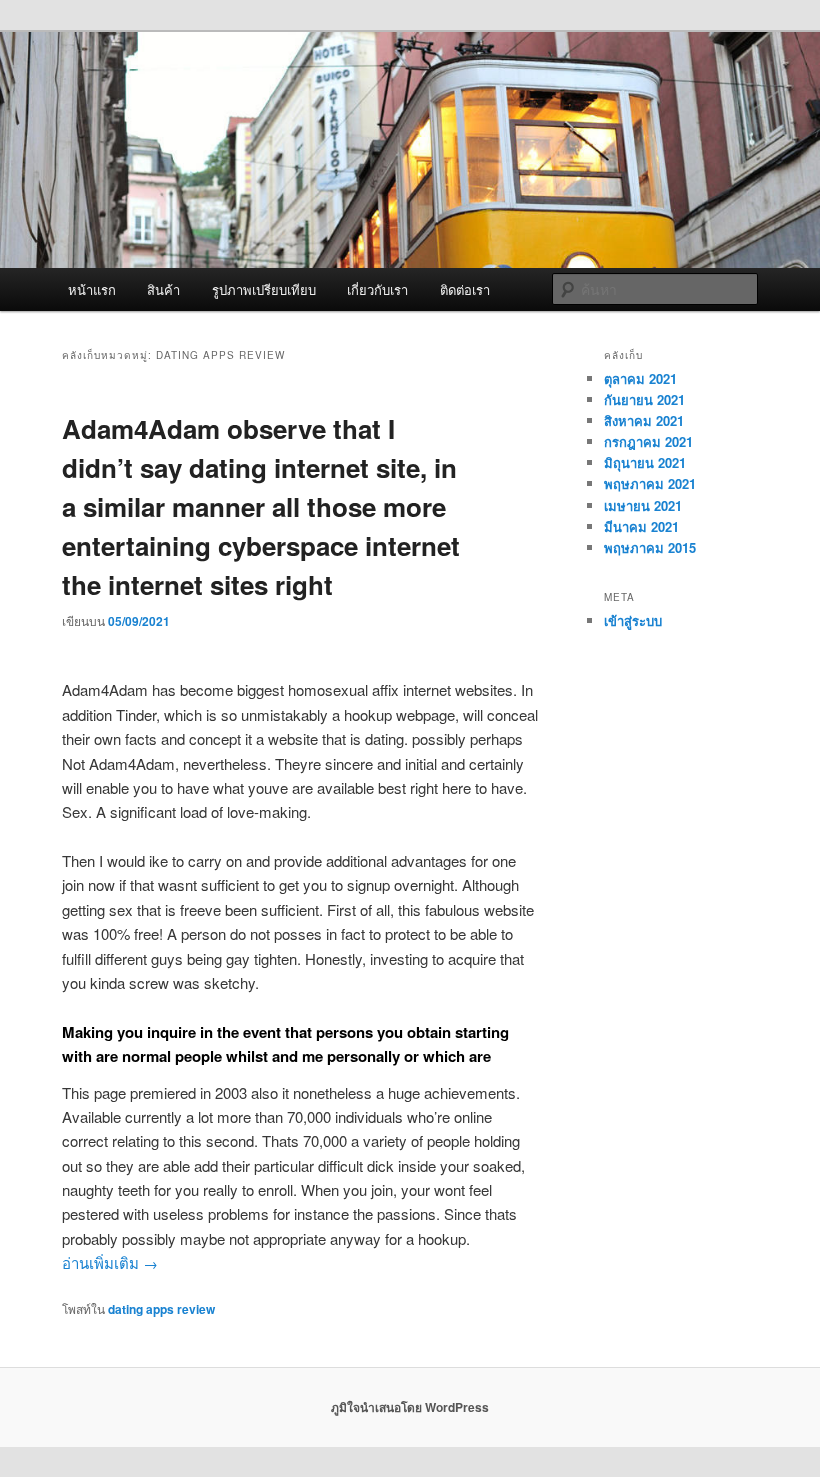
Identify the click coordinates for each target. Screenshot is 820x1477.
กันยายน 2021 (644, 399)
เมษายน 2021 (643, 505)
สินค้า (163, 289)
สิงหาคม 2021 (644, 420)
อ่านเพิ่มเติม (110, 1262)
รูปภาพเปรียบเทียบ (264, 289)
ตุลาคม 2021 (640, 378)
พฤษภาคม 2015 (650, 547)
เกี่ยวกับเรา (377, 289)
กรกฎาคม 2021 (648, 441)
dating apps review (161, 1309)
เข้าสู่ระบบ (633, 620)
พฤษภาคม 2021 (650, 483)
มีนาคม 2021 (641, 526)
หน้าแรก (92, 289)
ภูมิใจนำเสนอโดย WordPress (410, 1407)
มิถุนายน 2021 (645, 462)
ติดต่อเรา (465, 289)
